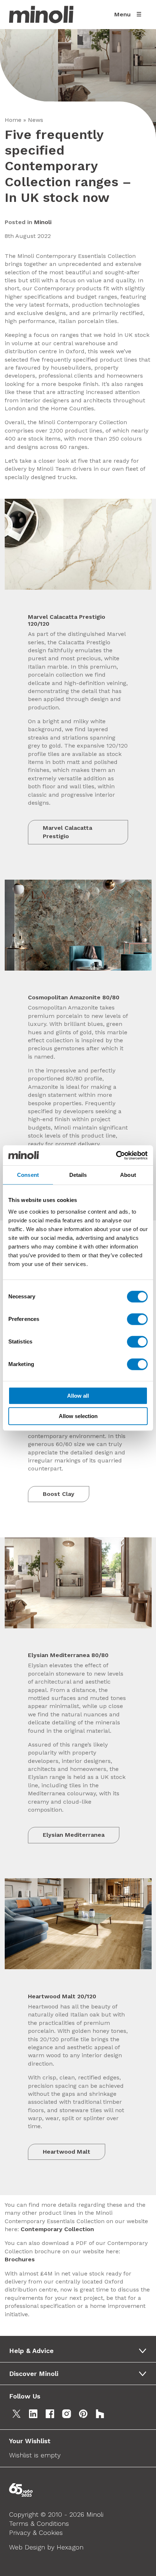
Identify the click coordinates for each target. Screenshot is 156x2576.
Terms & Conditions (39, 2523)
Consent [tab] (28, 1175)
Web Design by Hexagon (46, 2547)
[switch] (137, 1319)
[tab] (80, 2351)
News (36, 120)
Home (13, 120)
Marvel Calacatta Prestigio (67, 832)
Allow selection (78, 1416)
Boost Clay (59, 1494)
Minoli (43, 222)
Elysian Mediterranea (74, 1835)
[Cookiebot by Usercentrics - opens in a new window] (116, 1155)
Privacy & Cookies (36, 2533)
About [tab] (128, 1175)
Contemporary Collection (57, 2229)
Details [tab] (78, 1175)
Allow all (78, 1396)
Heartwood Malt (67, 2152)
